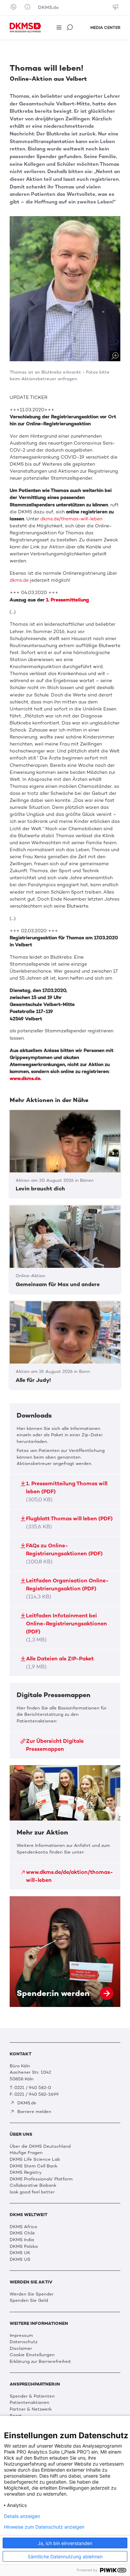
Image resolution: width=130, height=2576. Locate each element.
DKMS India (22, 2240)
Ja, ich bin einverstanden (65, 2543)
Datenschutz (23, 2342)
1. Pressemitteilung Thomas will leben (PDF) (67, 1491)
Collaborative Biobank (33, 2185)
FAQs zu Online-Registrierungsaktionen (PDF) (64, 1554)
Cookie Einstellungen (32, 2355)
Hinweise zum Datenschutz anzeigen (44, 2527)
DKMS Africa (23, 2227)
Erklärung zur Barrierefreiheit (40, 2361)
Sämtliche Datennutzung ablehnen (65, 2556)
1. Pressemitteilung (67, 600)
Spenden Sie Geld (29, 2300)
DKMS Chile (22, 2233)
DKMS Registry (26, 2172)
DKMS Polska (24, 2246)
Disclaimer (21, 2348)
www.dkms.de (25, 1079)
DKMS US (20, 2259)
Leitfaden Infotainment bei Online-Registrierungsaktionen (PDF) (66, 1628)
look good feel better (32, 2192)
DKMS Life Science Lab (35, 2159)
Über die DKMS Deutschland (40, 2146)
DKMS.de (48, 8)
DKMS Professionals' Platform (41, 2179)
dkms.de (19, 580)
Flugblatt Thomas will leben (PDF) (69, 1522)
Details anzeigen (22, 2516)
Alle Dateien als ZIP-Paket (60, 1663)
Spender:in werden (65, 1952)
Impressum (21, 2335)
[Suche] (70, 28)
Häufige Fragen (26, 2153)
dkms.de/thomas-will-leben (71, 519)
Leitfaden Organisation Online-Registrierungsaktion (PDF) (67, 1589)
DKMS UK (20, 2253)
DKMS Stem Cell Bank (33, 2166)
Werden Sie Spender (32, 2294)
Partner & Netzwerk (31, 2409)
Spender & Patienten (32, 2396)
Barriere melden (34, 2112)
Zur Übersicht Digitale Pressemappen (55, 1745)
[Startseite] (25, 28)
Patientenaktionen (29, 2402)
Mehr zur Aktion (65, 1827)
